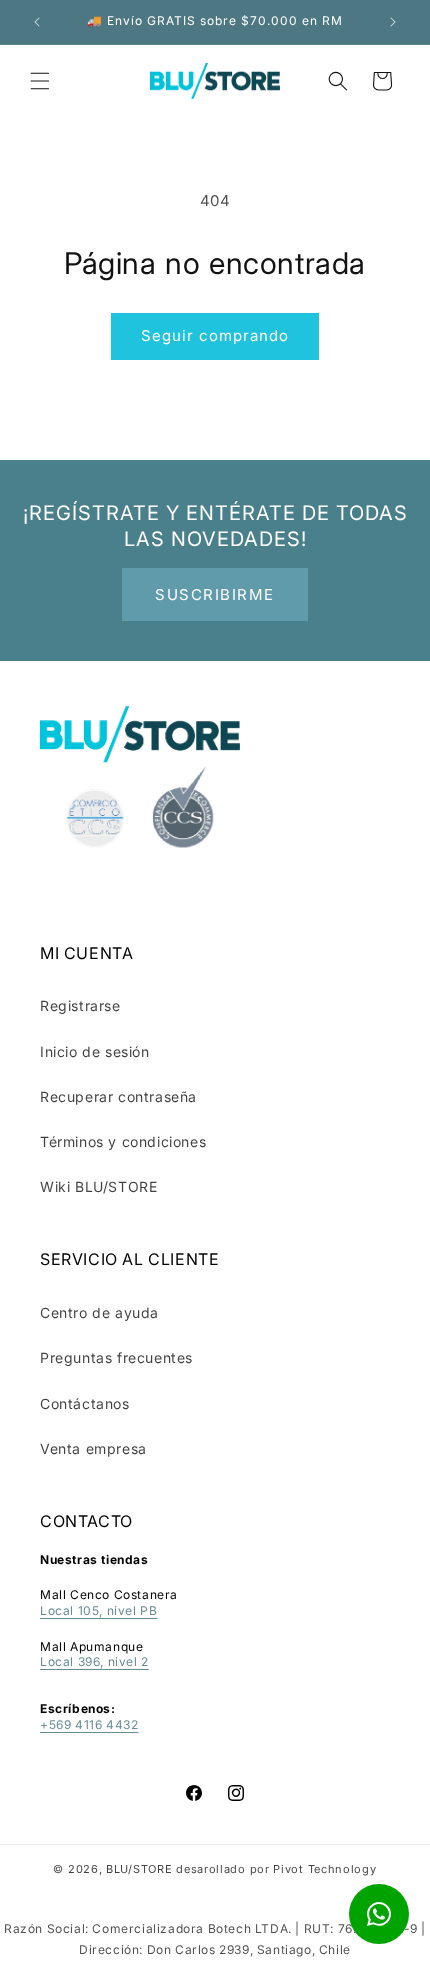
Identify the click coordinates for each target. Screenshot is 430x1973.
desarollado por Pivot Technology (276, 1869)
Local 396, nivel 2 (94, 1661)
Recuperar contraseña (118, 1096)
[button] (40, 81)
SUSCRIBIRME (215, 594)
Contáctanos (85, 1403)
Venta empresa (93, 1448)
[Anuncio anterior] (37, 22)
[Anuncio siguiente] (393, 22)
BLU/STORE (139, 1869)
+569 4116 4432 (89, 1724)
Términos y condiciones (123, 1141)
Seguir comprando (215, 335)
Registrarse (80, 1005)
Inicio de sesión (95, 1051)
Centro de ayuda (99, 1312)
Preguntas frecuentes (116, 1357)
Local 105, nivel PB (98, 1610)
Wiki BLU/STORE (98, 1186)
